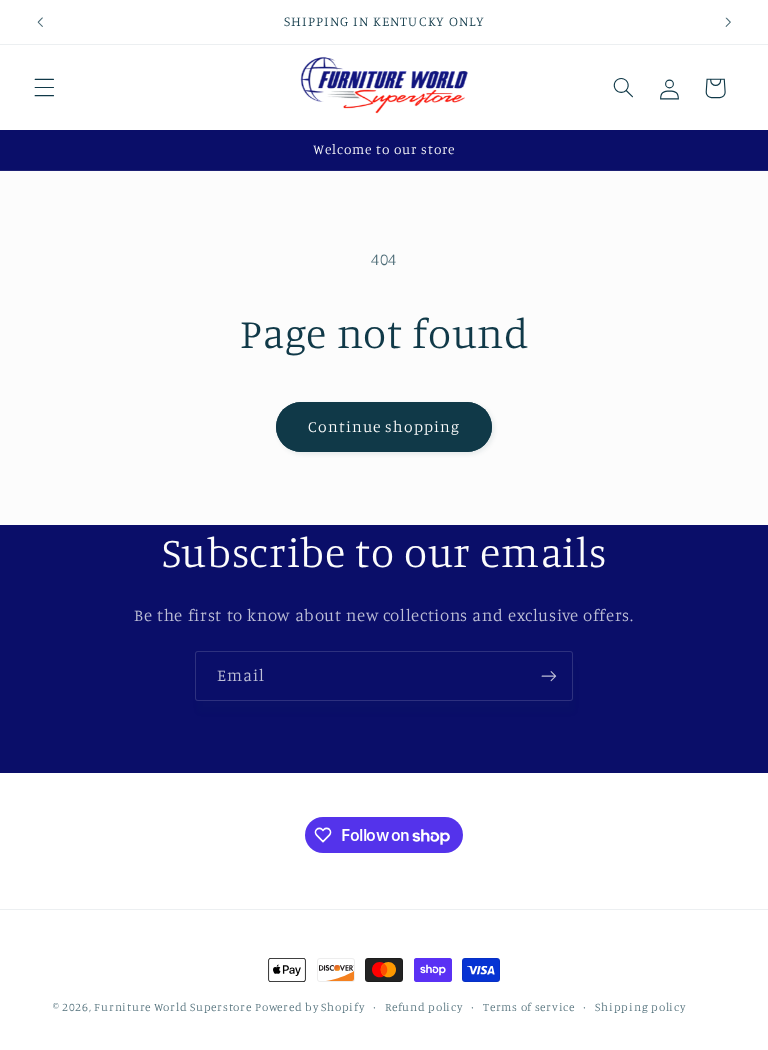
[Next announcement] (728, 22)
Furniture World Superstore (172, 1007)
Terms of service (529, 1007)
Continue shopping (384, 426)
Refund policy (424, 1007)
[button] (44, 88)
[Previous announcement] (40, 22)
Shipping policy (640, 1007)
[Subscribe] (549, 675)
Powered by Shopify (309, 1007)
